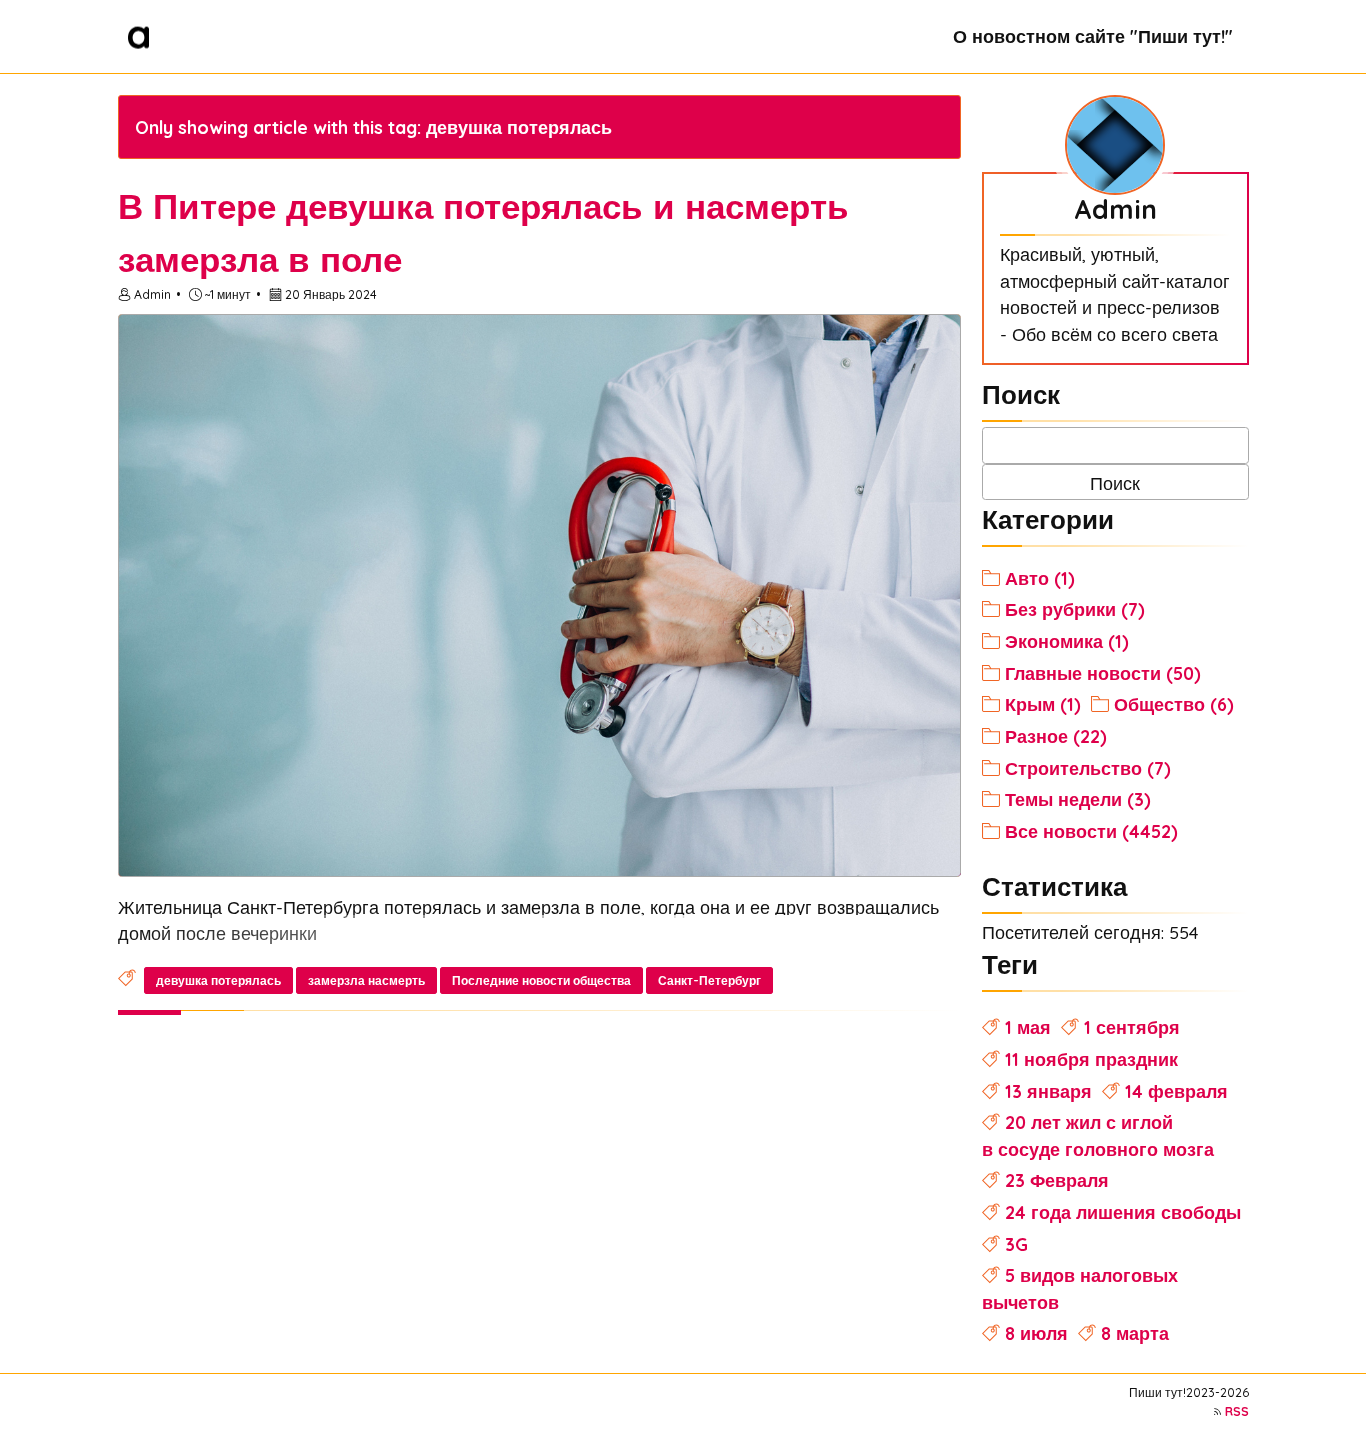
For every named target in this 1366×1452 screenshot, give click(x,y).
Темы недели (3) (1078, 799)
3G (1016, 1244)
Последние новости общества (541, 980)
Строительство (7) (1088, 768)
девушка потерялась (218, 980)
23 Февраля (1057, 1180)
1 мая (1028, 1027)
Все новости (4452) (1091, 831)
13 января (1048, 1091)
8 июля (1036, 1333)
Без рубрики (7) (1075, 609)
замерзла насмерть (366, 980)
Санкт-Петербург (709, 980)
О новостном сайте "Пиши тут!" (1093, 36)
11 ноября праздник (1091, 1059)
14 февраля (1176, 1091)
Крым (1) (1043, 704)
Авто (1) (1040, 578)
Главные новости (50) (1103, 673)
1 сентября (1132, 1027)
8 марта (1135, 1333)
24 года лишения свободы (1123, 1212)
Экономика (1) (1067, 641)
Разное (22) (1056, 736)
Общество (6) (1174, 704)
